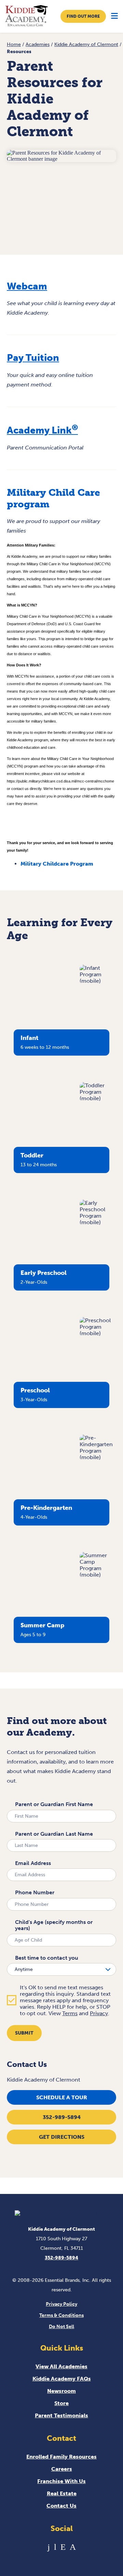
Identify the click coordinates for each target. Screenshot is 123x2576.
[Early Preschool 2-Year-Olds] (98, 1222)
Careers (62, 2469)
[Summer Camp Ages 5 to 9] (98, 1575)
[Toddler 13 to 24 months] (98, 1098)
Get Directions (62, 2137)
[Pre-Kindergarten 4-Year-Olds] (98, 1457)
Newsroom (61, 2391)
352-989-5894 (62, 2117)
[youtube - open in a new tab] (55, 2547)
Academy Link (42, 430)
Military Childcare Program (57, 864)
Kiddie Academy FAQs (62, 2379)
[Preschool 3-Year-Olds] (98, 1333)
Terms (70, 2013)
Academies (38, 44)
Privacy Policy (61, 2304)
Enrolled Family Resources (61, 2457)
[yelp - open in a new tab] (63, 2547)
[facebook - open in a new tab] (49, 2547)
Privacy (99, 2013)
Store (61, 2403)
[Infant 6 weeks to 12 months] (98, 981)
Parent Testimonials (61, 2415)
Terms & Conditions (61, 2315)
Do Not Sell (61, 2327)
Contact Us (61, 2506)
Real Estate (62, 2493)
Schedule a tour (62, 2097)
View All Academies (61, 2366)
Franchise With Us (61, 2481)
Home (14, 44)
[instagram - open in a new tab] (73, 2547)
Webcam (27, 286)
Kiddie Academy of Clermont (86, 44)
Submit (24, 2033)
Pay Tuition (33, 358)
